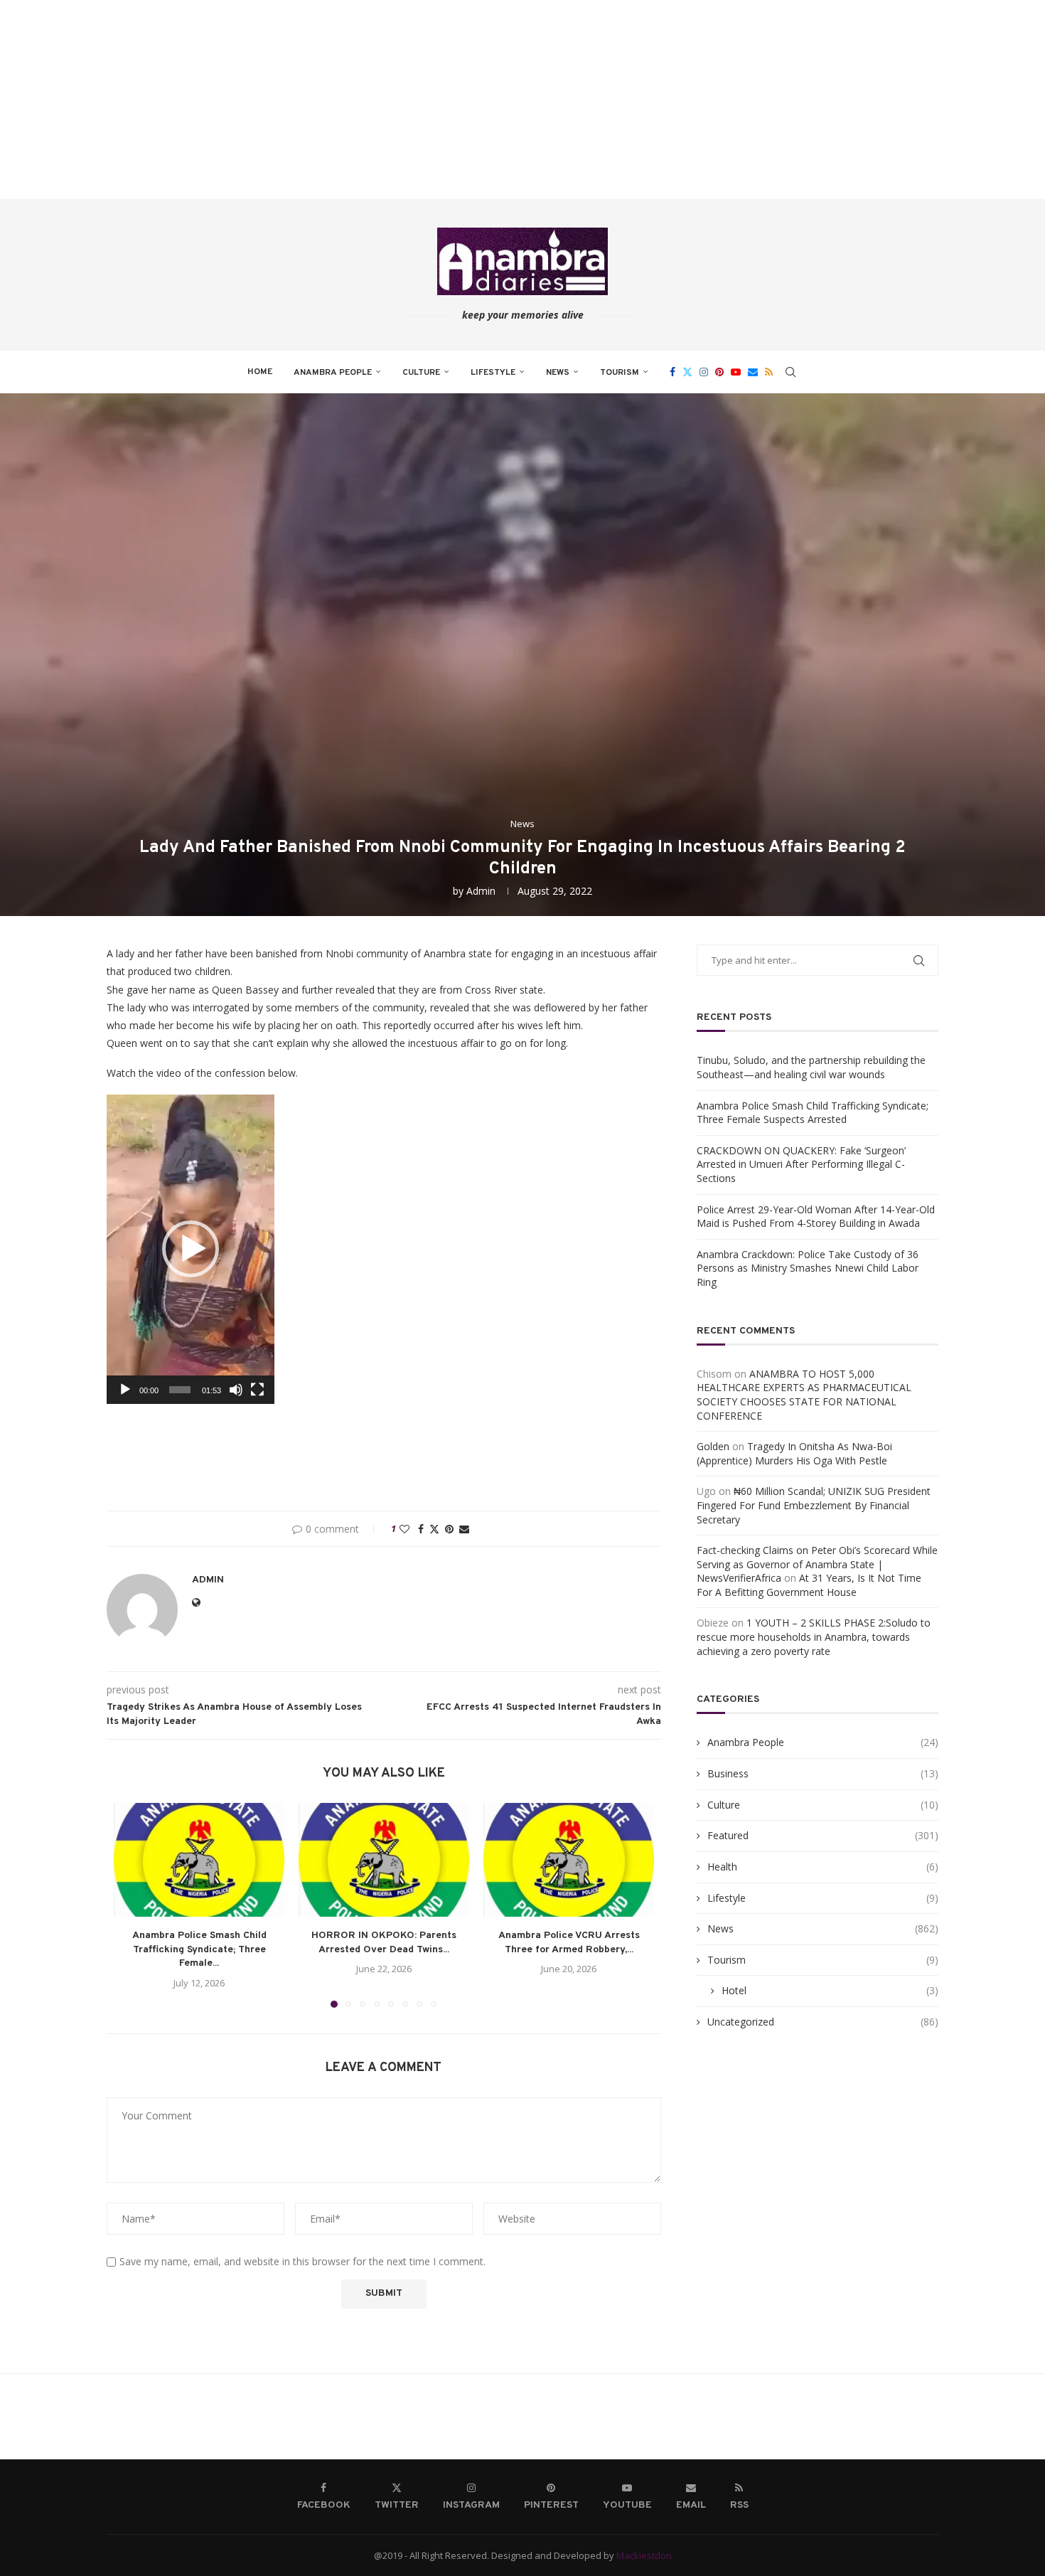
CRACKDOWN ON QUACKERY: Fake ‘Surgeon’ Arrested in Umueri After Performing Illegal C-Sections (801, 1164)
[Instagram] (704, 372)
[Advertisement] (427, 100)
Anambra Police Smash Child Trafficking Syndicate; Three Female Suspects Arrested (813, 1113)
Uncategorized (823, 2022)
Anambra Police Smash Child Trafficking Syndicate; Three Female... (199, 1949)
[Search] (791, 372)
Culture (421, 373)
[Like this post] (404, 1529)
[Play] (125, 1390)
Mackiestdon (644, 2555)
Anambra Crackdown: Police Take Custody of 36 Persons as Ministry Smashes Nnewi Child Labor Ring (808, 1268)
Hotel (830, 1990)
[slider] (180, 1390)
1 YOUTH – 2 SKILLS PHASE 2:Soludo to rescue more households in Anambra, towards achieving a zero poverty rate (814, 1636)
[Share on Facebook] (421, 1529)
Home (260, 372)
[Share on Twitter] (434, 1529)
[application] (191, 1249)
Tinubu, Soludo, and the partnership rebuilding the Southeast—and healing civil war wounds (811, 1067)
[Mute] (236, 1390)
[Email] (753, 372)
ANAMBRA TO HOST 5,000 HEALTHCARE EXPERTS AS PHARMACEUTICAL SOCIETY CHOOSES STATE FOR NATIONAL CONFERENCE (804, 1395)
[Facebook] (672, 372)
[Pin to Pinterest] (449, 1529)
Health (823, 1867)
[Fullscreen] (257, 1390)
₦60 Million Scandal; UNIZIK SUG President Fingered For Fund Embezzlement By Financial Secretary (814, 1505)
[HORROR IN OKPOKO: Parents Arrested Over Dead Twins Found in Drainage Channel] (384, 1860)
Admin (481, 891)
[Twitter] (687, 372)
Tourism (620, 373)
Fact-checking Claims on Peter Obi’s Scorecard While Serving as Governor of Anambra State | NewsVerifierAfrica (817, 1564)
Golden (713, 1446)
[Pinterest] (719, 372)
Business (823, 1773)
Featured (823, 1835)
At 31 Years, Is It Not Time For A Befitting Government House (809, 1585)
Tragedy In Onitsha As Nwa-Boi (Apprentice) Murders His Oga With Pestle (794, 1453)
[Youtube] (736, 372)
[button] (191, 1249)
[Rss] (769, 372)
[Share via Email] (464, 1529)
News (558, 373)
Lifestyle (493, 373)
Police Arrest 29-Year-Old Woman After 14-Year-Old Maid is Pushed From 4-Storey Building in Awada (816, 1217)
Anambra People (333, 373)
